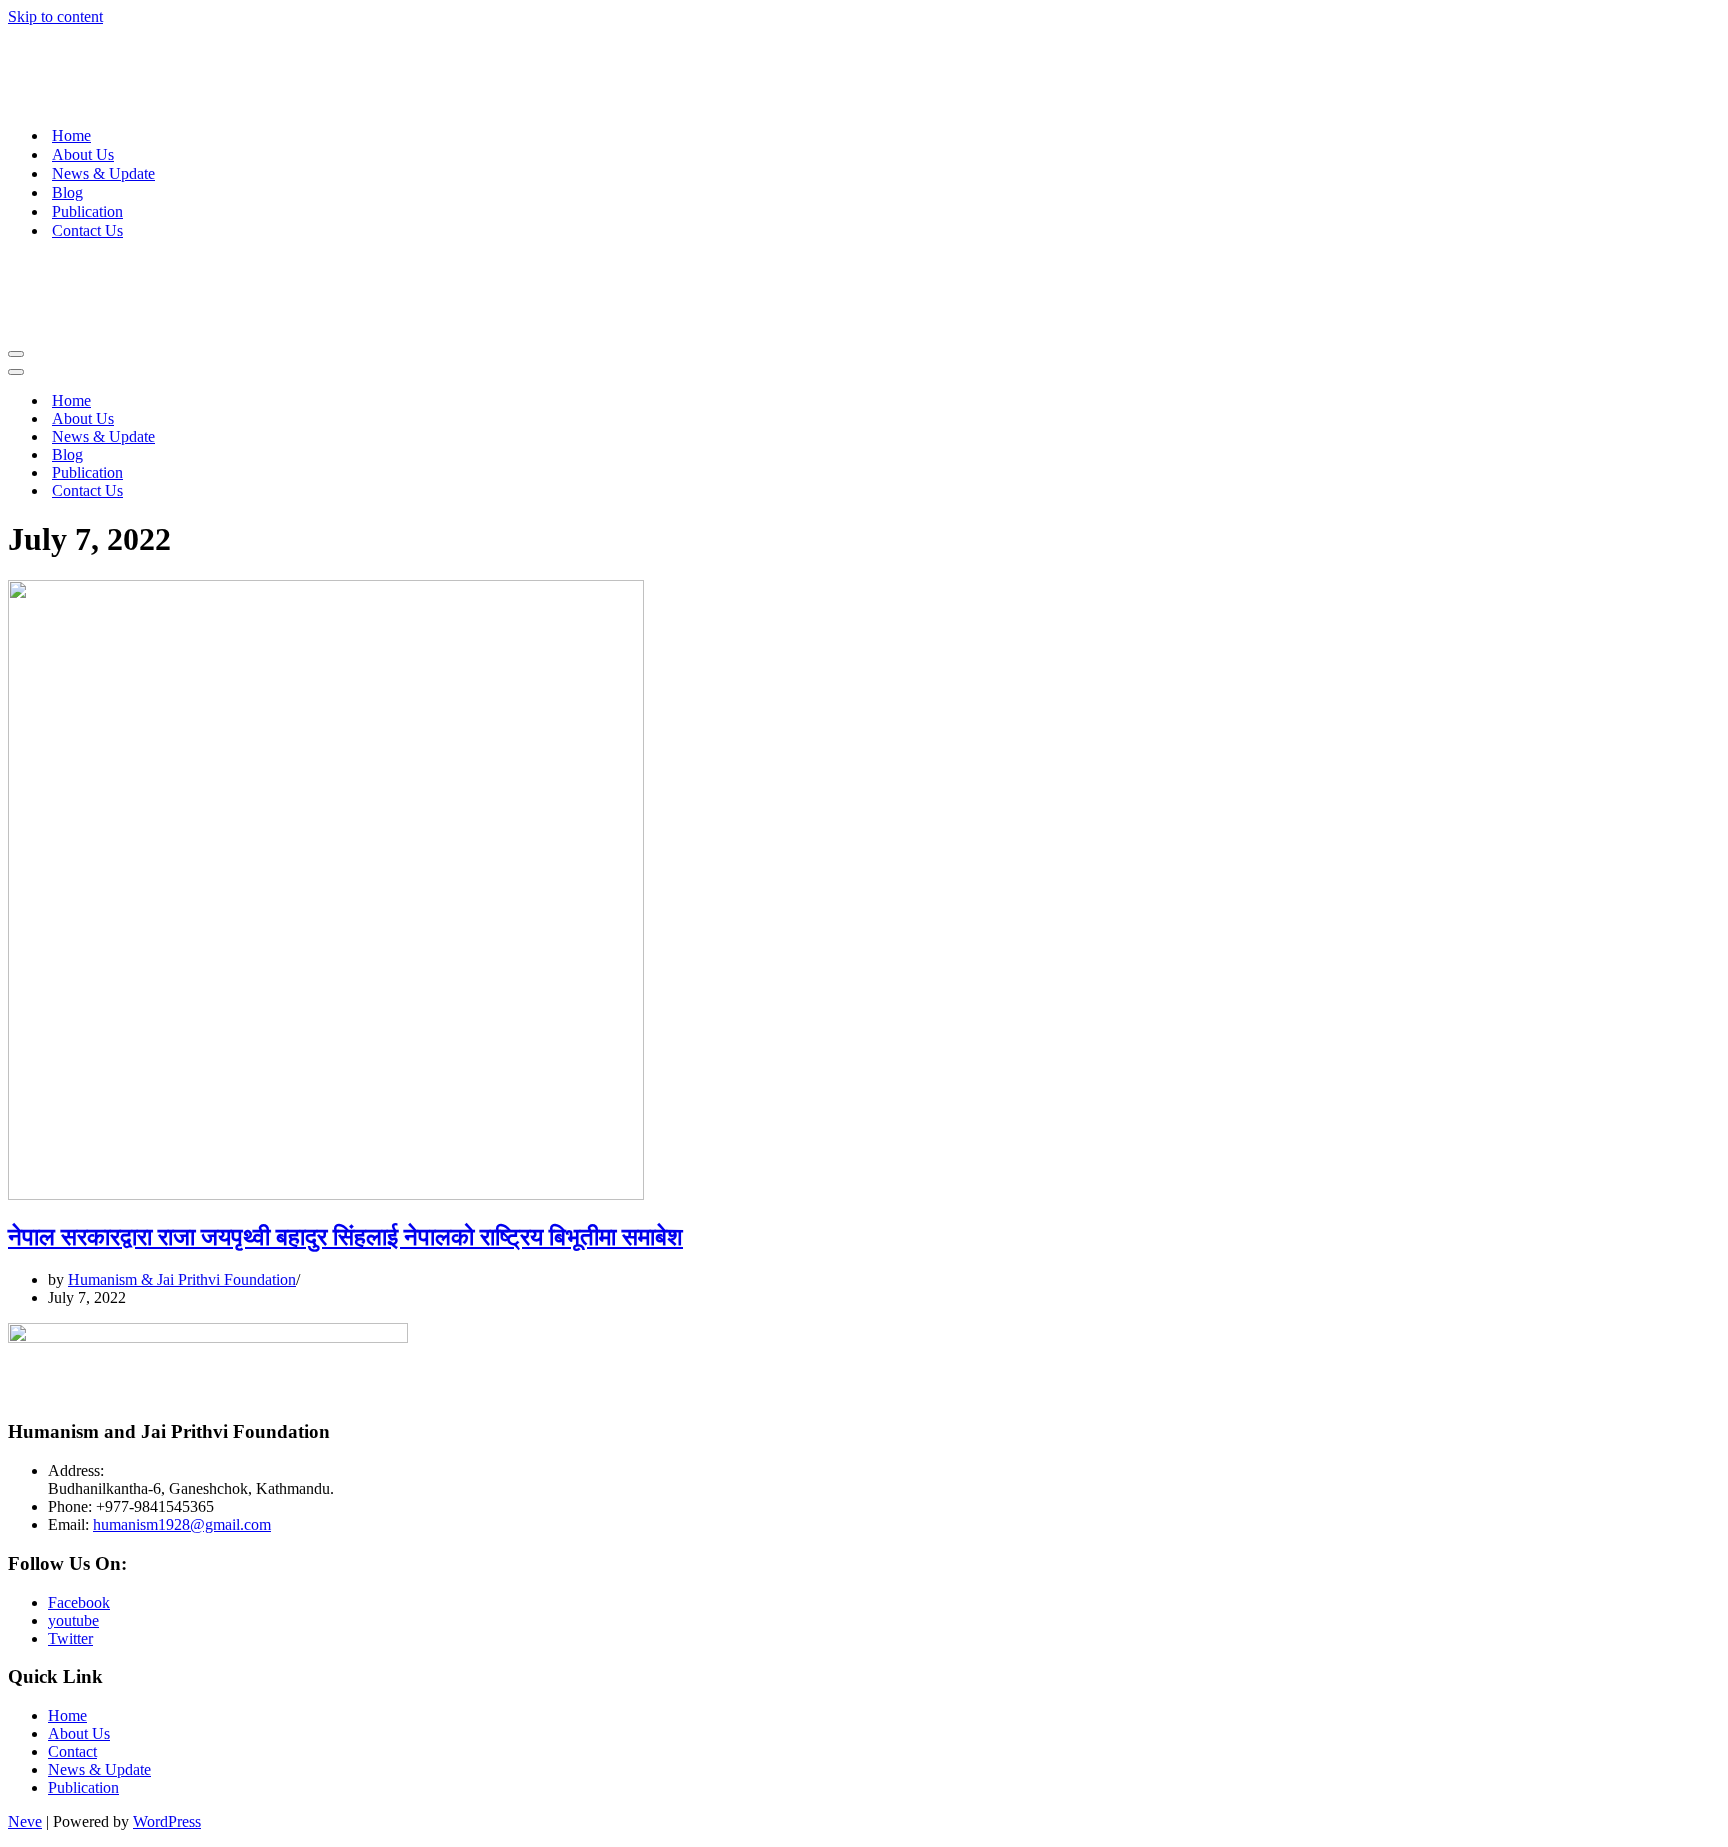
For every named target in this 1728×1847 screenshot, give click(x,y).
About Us (83, 154)
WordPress (167, 1821)
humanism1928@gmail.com (182, 1524)
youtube (73, 1620)
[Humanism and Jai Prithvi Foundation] (148, 100)
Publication (87, 211)
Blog (67, 192)
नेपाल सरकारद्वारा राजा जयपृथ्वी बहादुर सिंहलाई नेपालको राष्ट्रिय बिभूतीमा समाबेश (345, 1237)
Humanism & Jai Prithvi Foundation (182, 1279)
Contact (72, 1751)
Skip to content (55, 16)
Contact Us (87, 230)
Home (71, 135)
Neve (25, 1821)
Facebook (79, 1602)
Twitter (70, 1638)
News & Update (103, 173)
